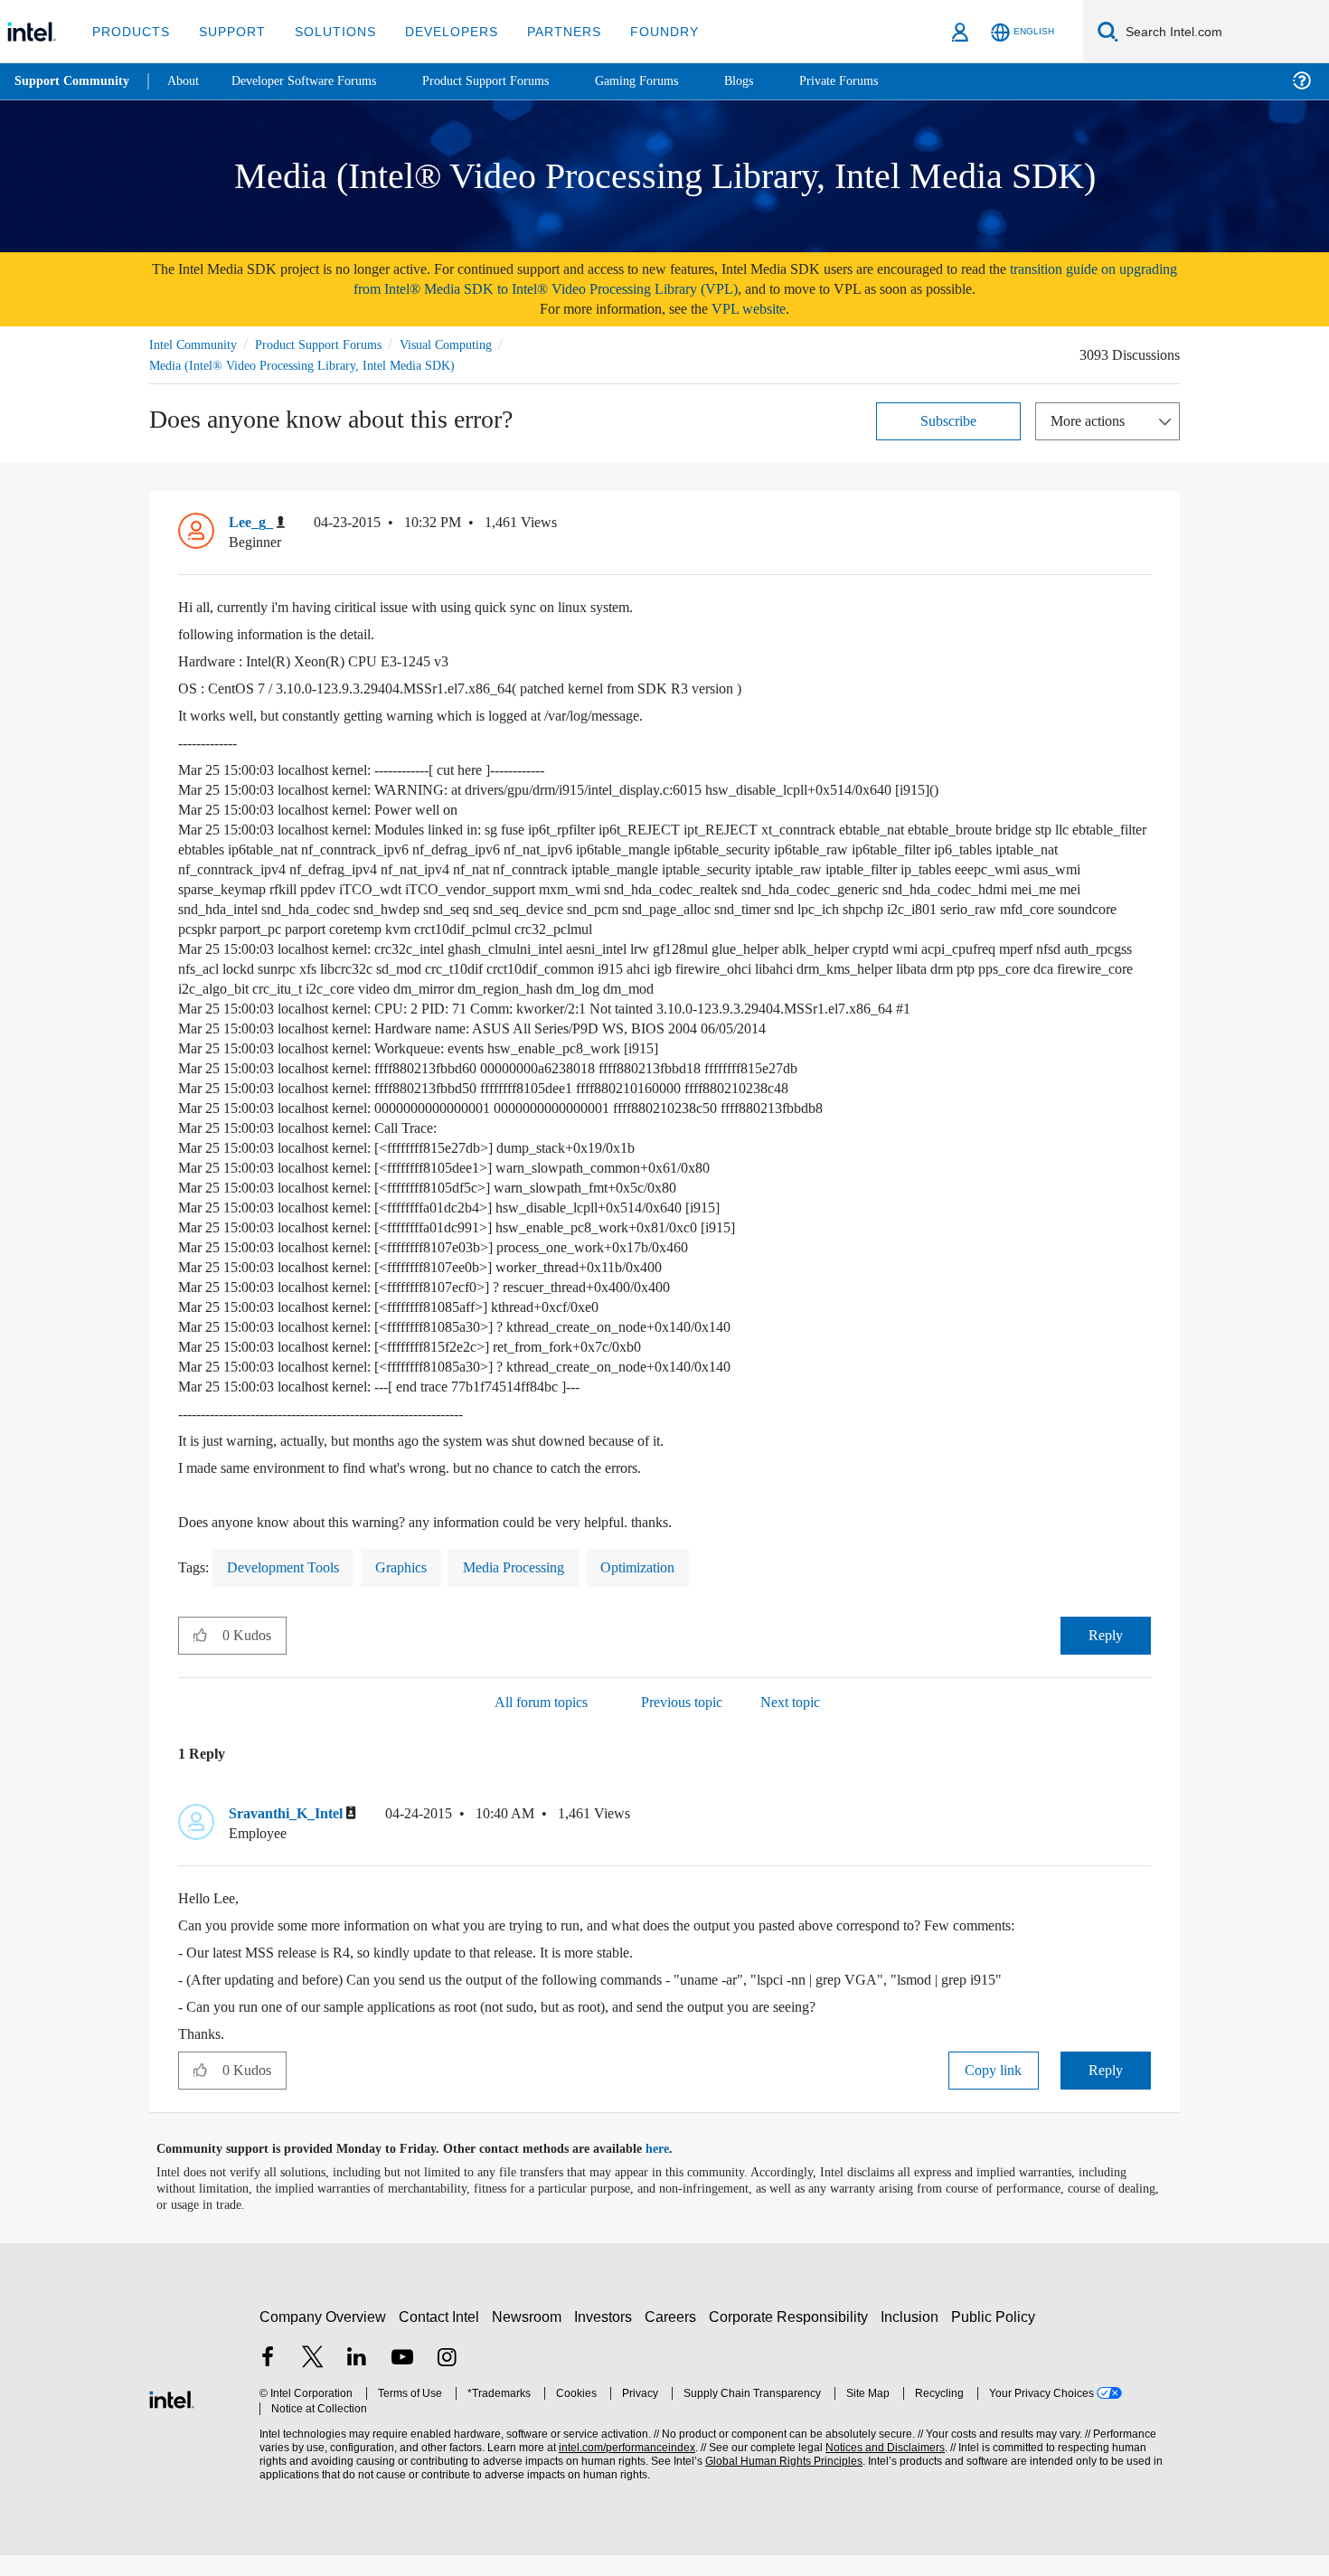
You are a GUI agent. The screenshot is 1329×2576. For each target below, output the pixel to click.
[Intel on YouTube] (402, 2380)
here (673, 2170)
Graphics (419, 1587)
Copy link (994, 2091)
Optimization (676, 1587)
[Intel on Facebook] (268, 2380)
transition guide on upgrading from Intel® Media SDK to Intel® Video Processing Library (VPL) (722, 279)
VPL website (761, 309)
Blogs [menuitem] (775, 81)
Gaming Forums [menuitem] (669, 81)
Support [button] (227, 31)
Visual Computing (472, 344)
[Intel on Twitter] (313, 2380)
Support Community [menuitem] (74, 81)
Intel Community (196, 344)
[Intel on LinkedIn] (357, 2380)
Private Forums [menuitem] (878, 81)
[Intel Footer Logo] (172, 2418)
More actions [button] (1092, 420)
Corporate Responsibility (792, 2338)
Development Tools (292, 1587)
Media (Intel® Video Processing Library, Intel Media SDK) (306, 365)
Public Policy (996, 2338)
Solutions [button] (327, 31)
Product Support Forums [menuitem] (511, 81)
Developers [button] (438, 31)
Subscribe (949, 420)
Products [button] (129, 31)
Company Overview (323, 2338)
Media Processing (541, 1587)
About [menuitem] (188, 81)
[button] (1144, 526)
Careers (674, 2338)
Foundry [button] (643, 31)
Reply (1105, 1655)
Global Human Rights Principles (778, 2482)
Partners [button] (546, 31)
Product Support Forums (333, 344)
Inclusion (914, 2338)
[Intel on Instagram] (447, 2380)
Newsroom (530, 2338)
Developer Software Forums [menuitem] (317, 81)
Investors (607, 2338)
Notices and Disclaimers (879, 2469)
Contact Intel (441, 2338)
